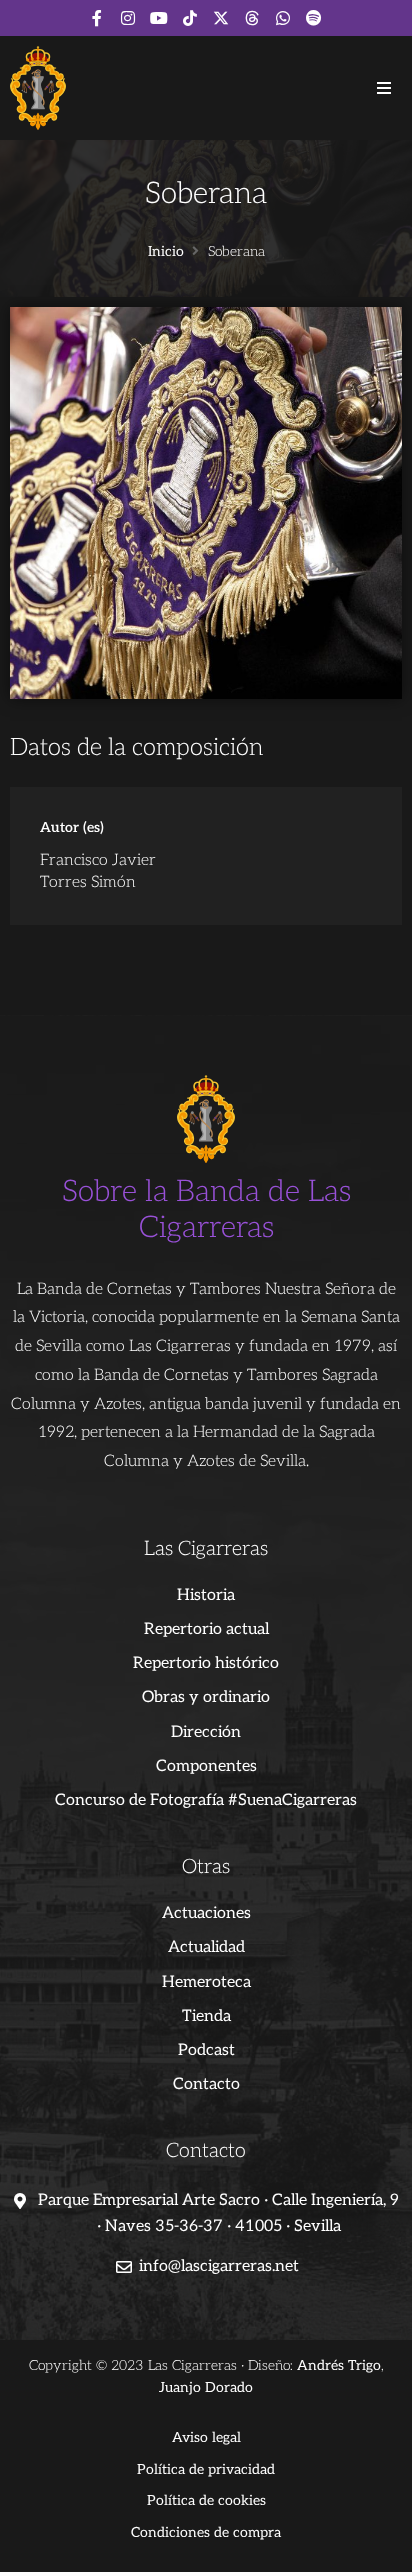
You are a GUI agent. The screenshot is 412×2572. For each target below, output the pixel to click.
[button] (384, 88)
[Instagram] (128, 18)
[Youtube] (159, 18)
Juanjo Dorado (206, 2387)
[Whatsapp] (283, 18)
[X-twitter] (221, 18)
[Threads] (252, 18)
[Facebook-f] (97, 18)
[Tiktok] (190, 18)
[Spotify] (314, 18)
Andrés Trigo (339, 2365)
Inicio (166, 252)
